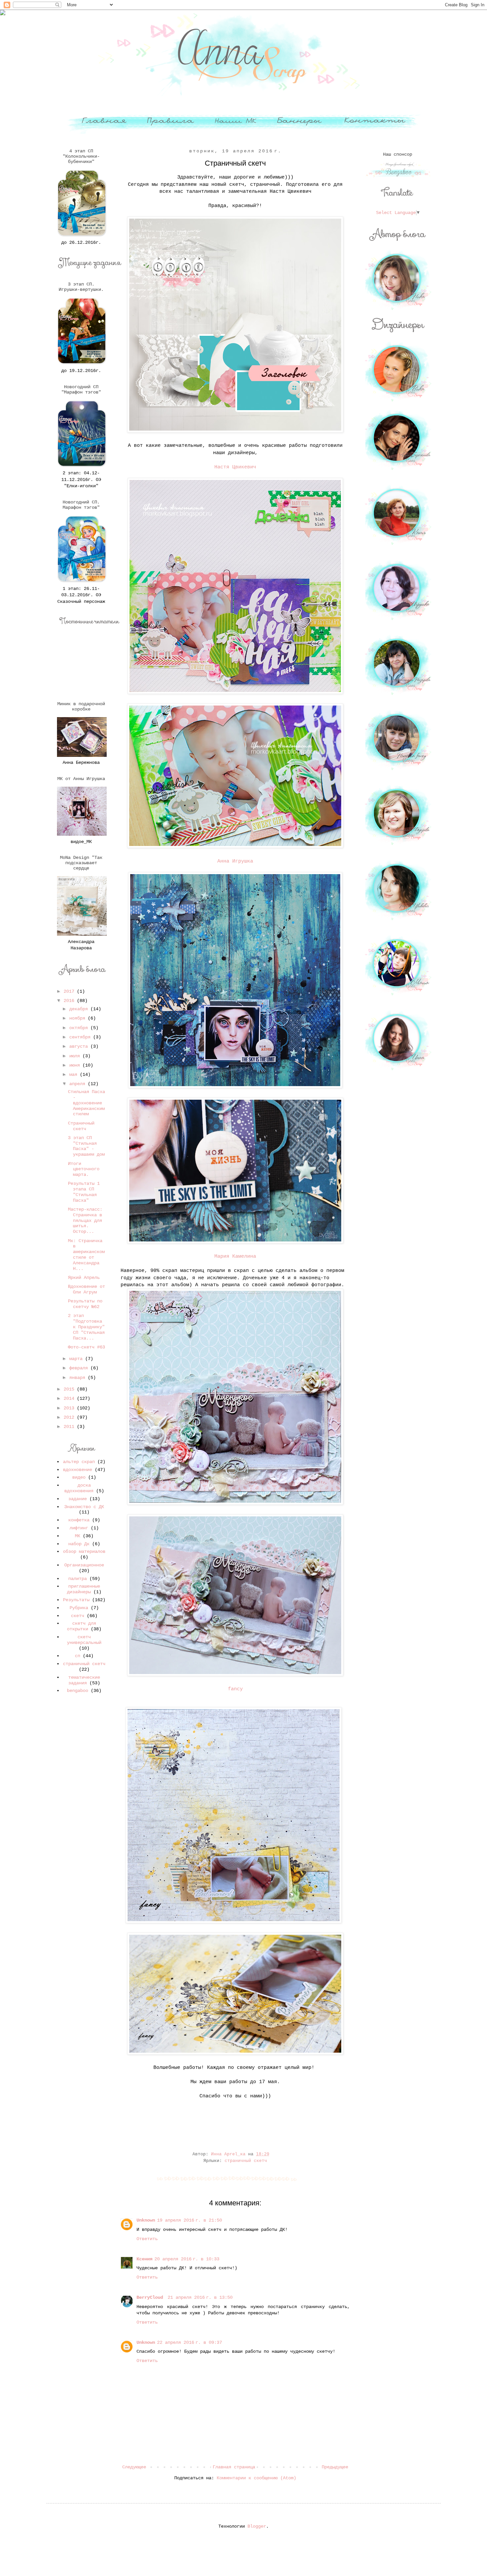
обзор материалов (84, 1551)
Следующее (134, 2467)
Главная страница (234, 2467)
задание (78, 1499)
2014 (70, 1398)
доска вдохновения (79, 1488)
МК (78, 1536)
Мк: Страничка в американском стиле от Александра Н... (86, 1255)
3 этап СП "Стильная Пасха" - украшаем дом (86, 1146)
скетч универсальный (84, 1640)
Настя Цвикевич (235, 467)
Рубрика (79, 1608)
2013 (70, 1408)
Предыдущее (335, 2467)
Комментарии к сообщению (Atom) (256, 2478)
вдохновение (78, 1470)
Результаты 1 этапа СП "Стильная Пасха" (84, 1192)
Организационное (84, 1565)
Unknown (146, 2220)
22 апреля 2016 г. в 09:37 (189, 2342)
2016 (70, 1001)
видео (79, 1477)
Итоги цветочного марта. (84, 1169)
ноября (79, 1018)
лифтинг (79, 1528)
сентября (81, 1037)
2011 (70, 1427)
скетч (78, 1616)
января (79, 1378)
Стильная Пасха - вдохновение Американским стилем (86, 1103)
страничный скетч (246, 2161)
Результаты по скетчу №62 (85, 1304)
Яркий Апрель (84, 1278)
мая (75, 1075)
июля (76, 1056)
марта (77, 1359)
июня (76, 1065)
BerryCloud (151, 2297)
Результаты (76, 1600)
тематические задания (84, 1680)
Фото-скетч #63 (86, 1347)
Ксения (144, 2259)
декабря (80, 1009)
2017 (70, 991)
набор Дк (79, 1544)
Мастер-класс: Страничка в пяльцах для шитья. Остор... (85, 1220)
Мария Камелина (235, 1256)
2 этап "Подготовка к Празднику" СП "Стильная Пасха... (86, 1327)
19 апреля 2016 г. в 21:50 (189, 2220)
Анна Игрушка (235, 861)
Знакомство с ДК (84, 1507)
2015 (70, 1389)
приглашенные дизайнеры (83, 1589)
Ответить (147, 2239)
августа (80, 1046)
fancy (235, 1689)
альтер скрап (79, 1462)
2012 (70, 1417)
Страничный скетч (81, 1126)
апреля (79, 1084)
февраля (80, 1368)
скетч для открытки (81, 1626)
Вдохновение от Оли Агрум (86, 1289)
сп (78, 1656)
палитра (78, 1579)
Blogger (257, 2526)
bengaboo (78, 1691)
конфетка (79, 1520)
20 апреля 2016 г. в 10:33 (187, 2259)
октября (80, 1028)
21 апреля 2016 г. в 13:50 (200, 2297)
